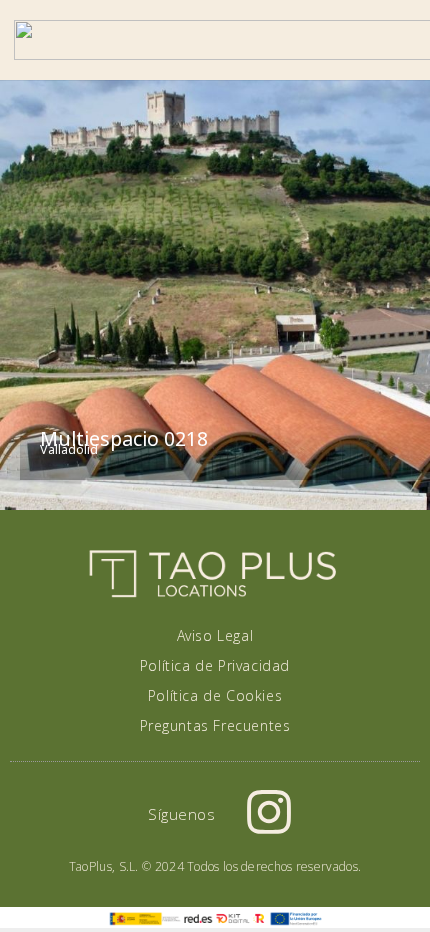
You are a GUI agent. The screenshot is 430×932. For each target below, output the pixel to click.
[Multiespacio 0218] (215, 295)
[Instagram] (269, 812)
